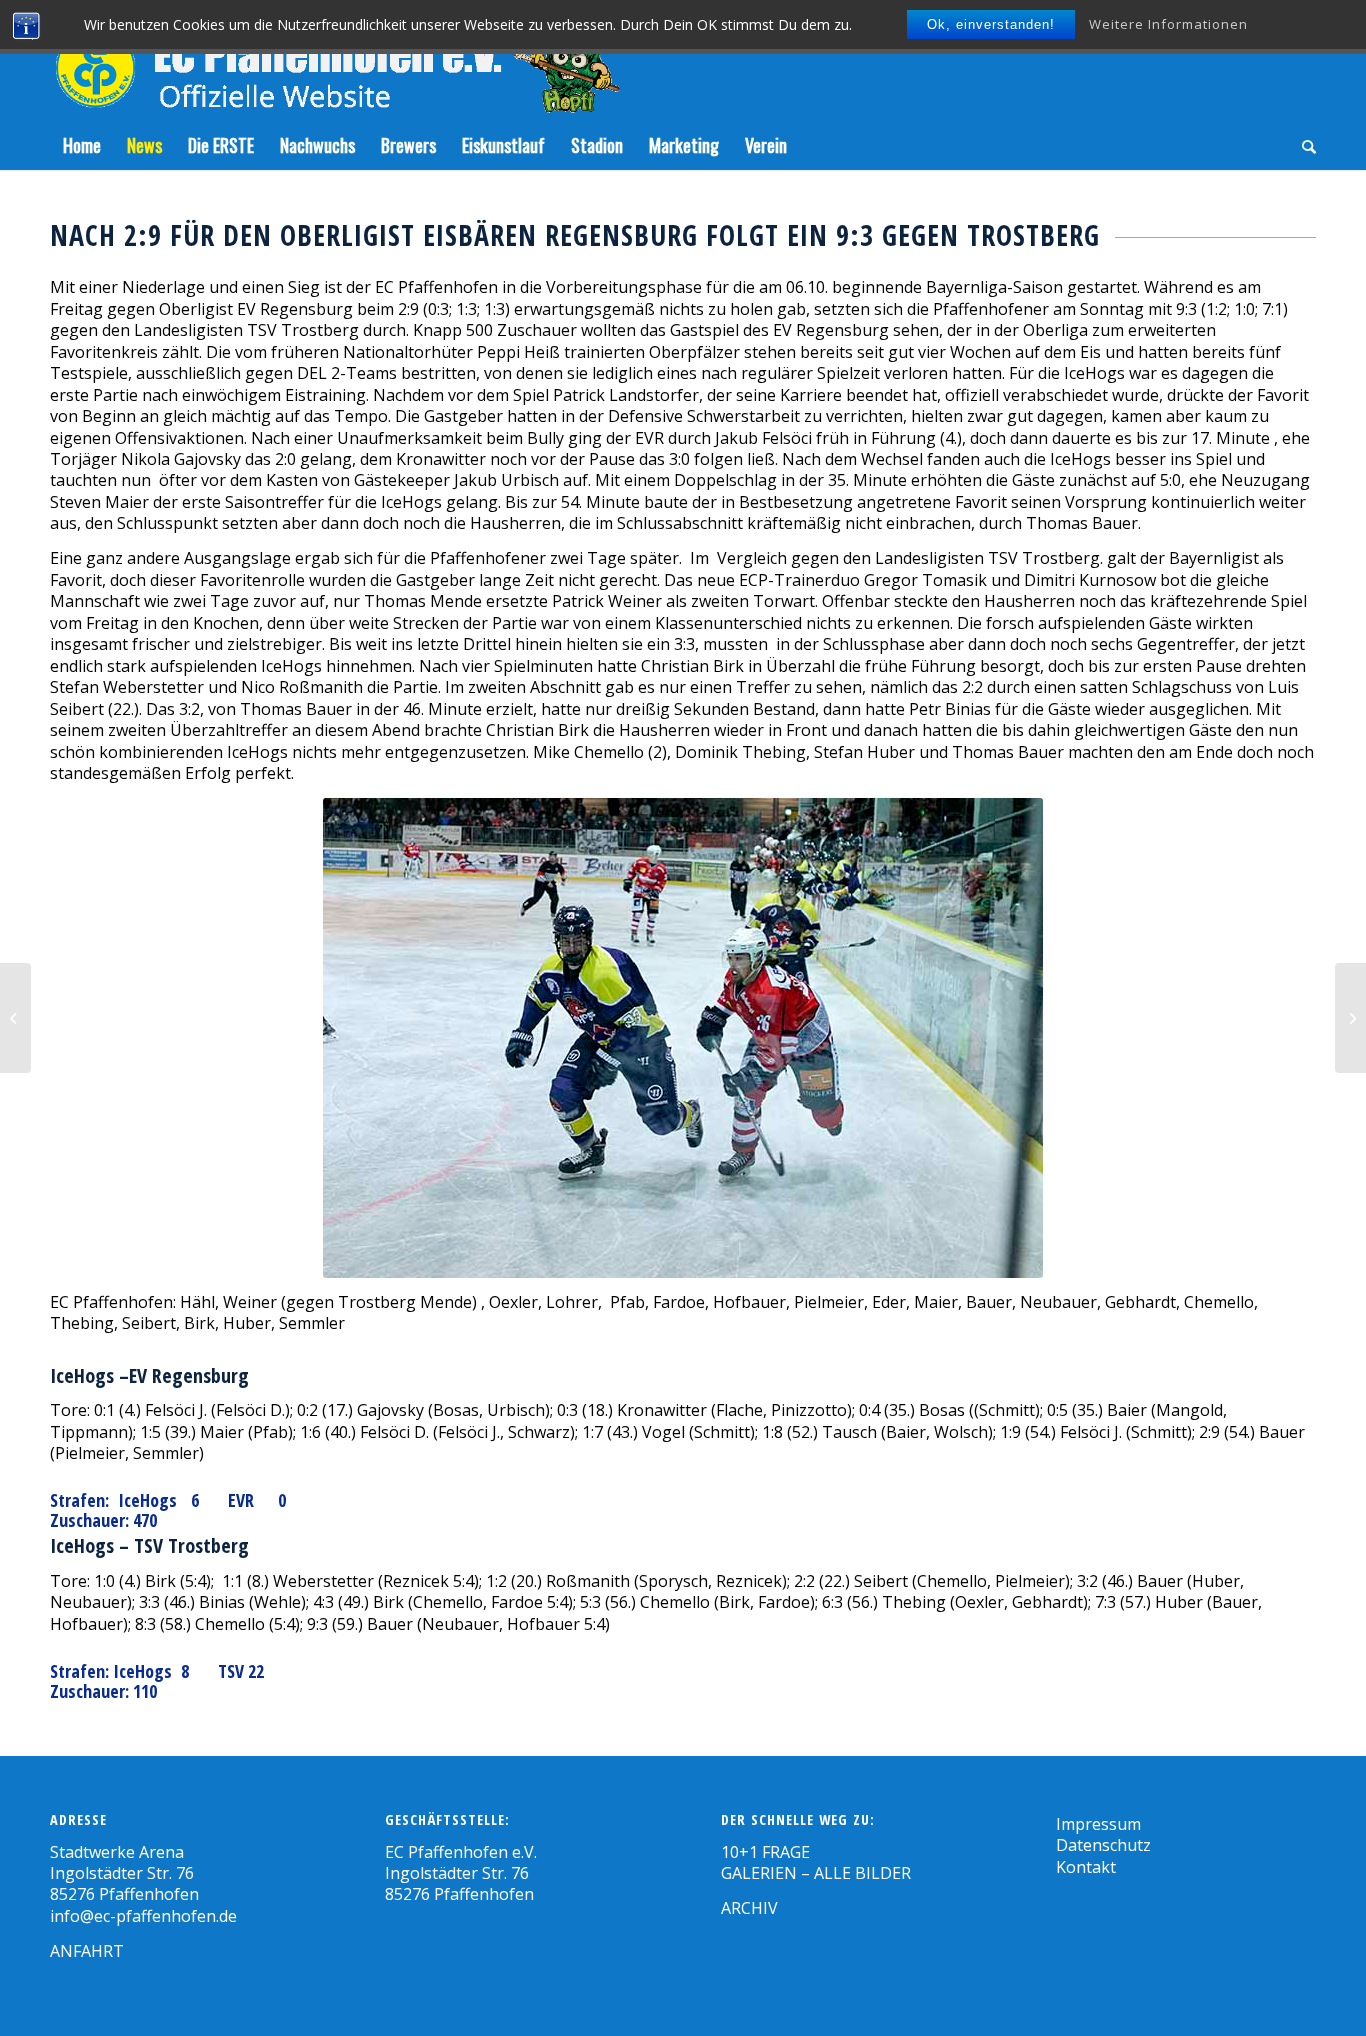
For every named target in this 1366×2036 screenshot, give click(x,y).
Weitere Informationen (1168, 24)
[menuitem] (82, 145)
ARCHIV (749, 1908)
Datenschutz (1103, 1845)
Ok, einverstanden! (991, 24)
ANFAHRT (87, 1951)
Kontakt (1086, 1867)
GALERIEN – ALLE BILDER (816, 1873)
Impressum (1098, 1824)
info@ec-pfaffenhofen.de (143, 1916)
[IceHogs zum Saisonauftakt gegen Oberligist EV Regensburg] (15, 1018)
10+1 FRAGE (765, 1852)
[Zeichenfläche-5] (335, 60)
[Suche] (1302, 145)
